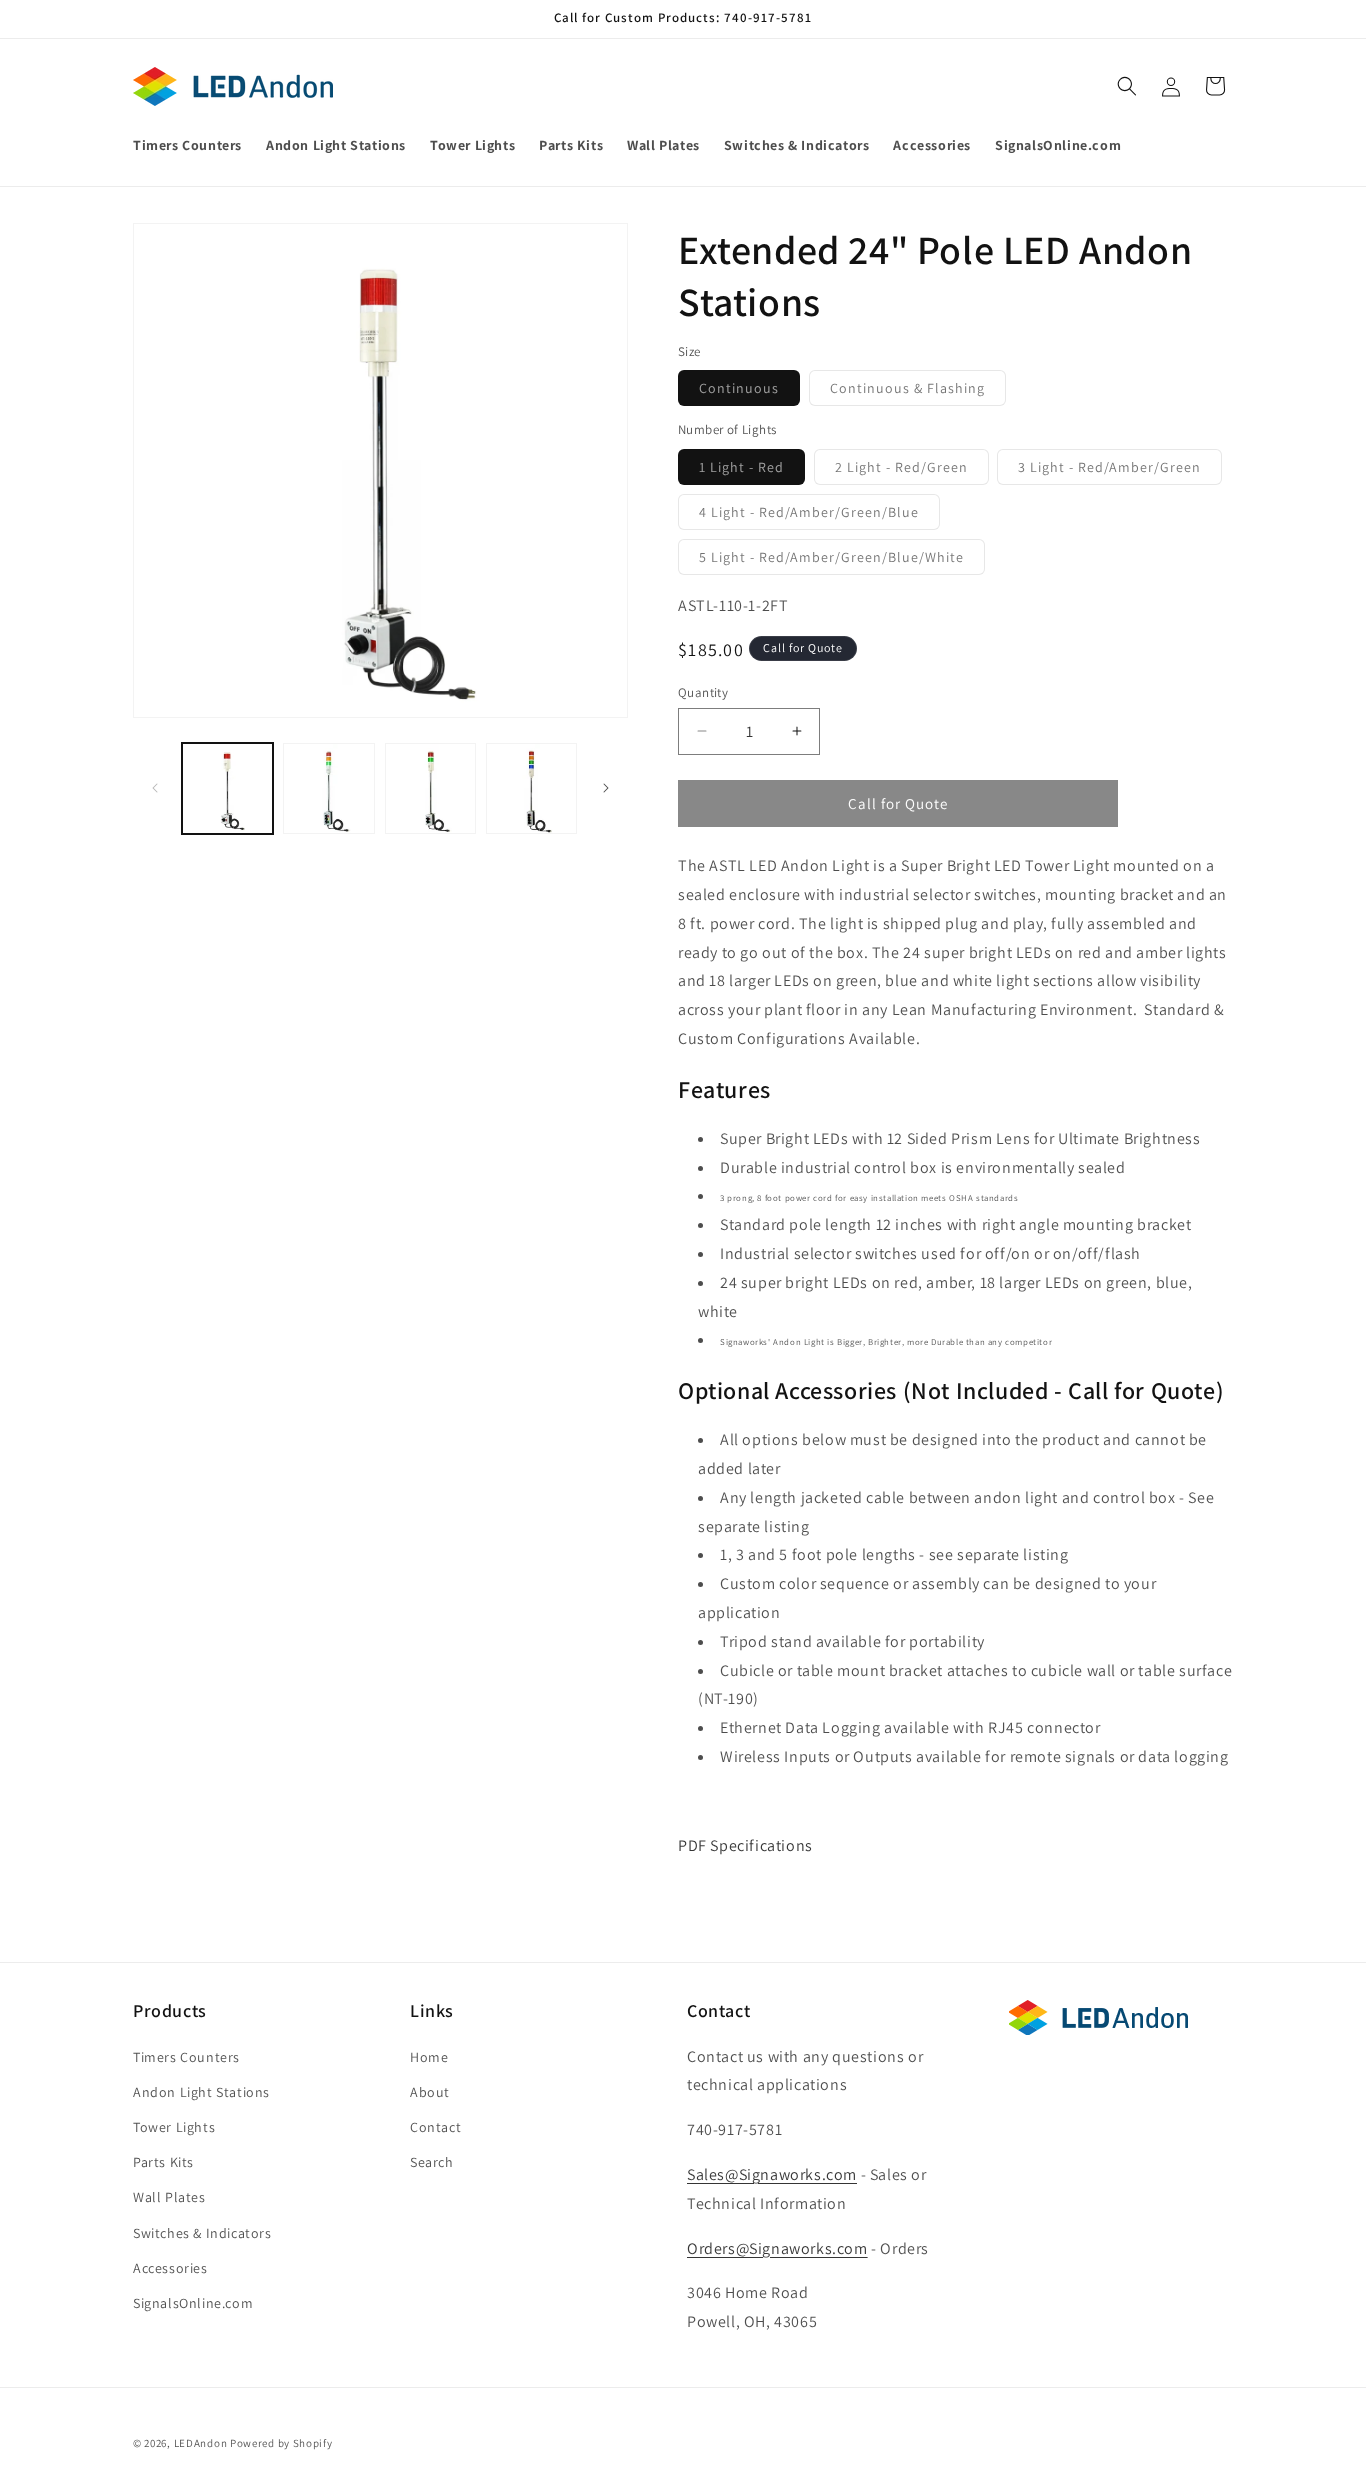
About (430, 2092)
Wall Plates (169, 2197)
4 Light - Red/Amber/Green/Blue (819, 516)
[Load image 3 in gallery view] (430, 788)
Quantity (703, 691)
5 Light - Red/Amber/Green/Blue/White (842, 561)
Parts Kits (163, 2162)
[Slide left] (155, 788)
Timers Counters (186, 2056)
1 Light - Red (752, 471)
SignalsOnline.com (193, 2303)
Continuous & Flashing (918, 392)
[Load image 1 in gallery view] (227, 788)
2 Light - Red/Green (912, 471)
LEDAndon (201, 2443)
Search (432, 2162)
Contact (435, 2127)
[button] (1127, 86)
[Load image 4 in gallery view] (531, 788)
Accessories (170, 2268)
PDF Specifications (747, 1845)
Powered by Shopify (281, 2443)
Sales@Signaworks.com (772, 2174)
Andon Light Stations (201, 2092)
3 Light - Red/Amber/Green (1120, 471)
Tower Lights (174, 2127)
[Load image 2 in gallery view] (328, 788)
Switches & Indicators (202, 2232)
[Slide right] (606, 788)
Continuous (749, 392)
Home (429, 2056)
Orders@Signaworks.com (777, 2247)
